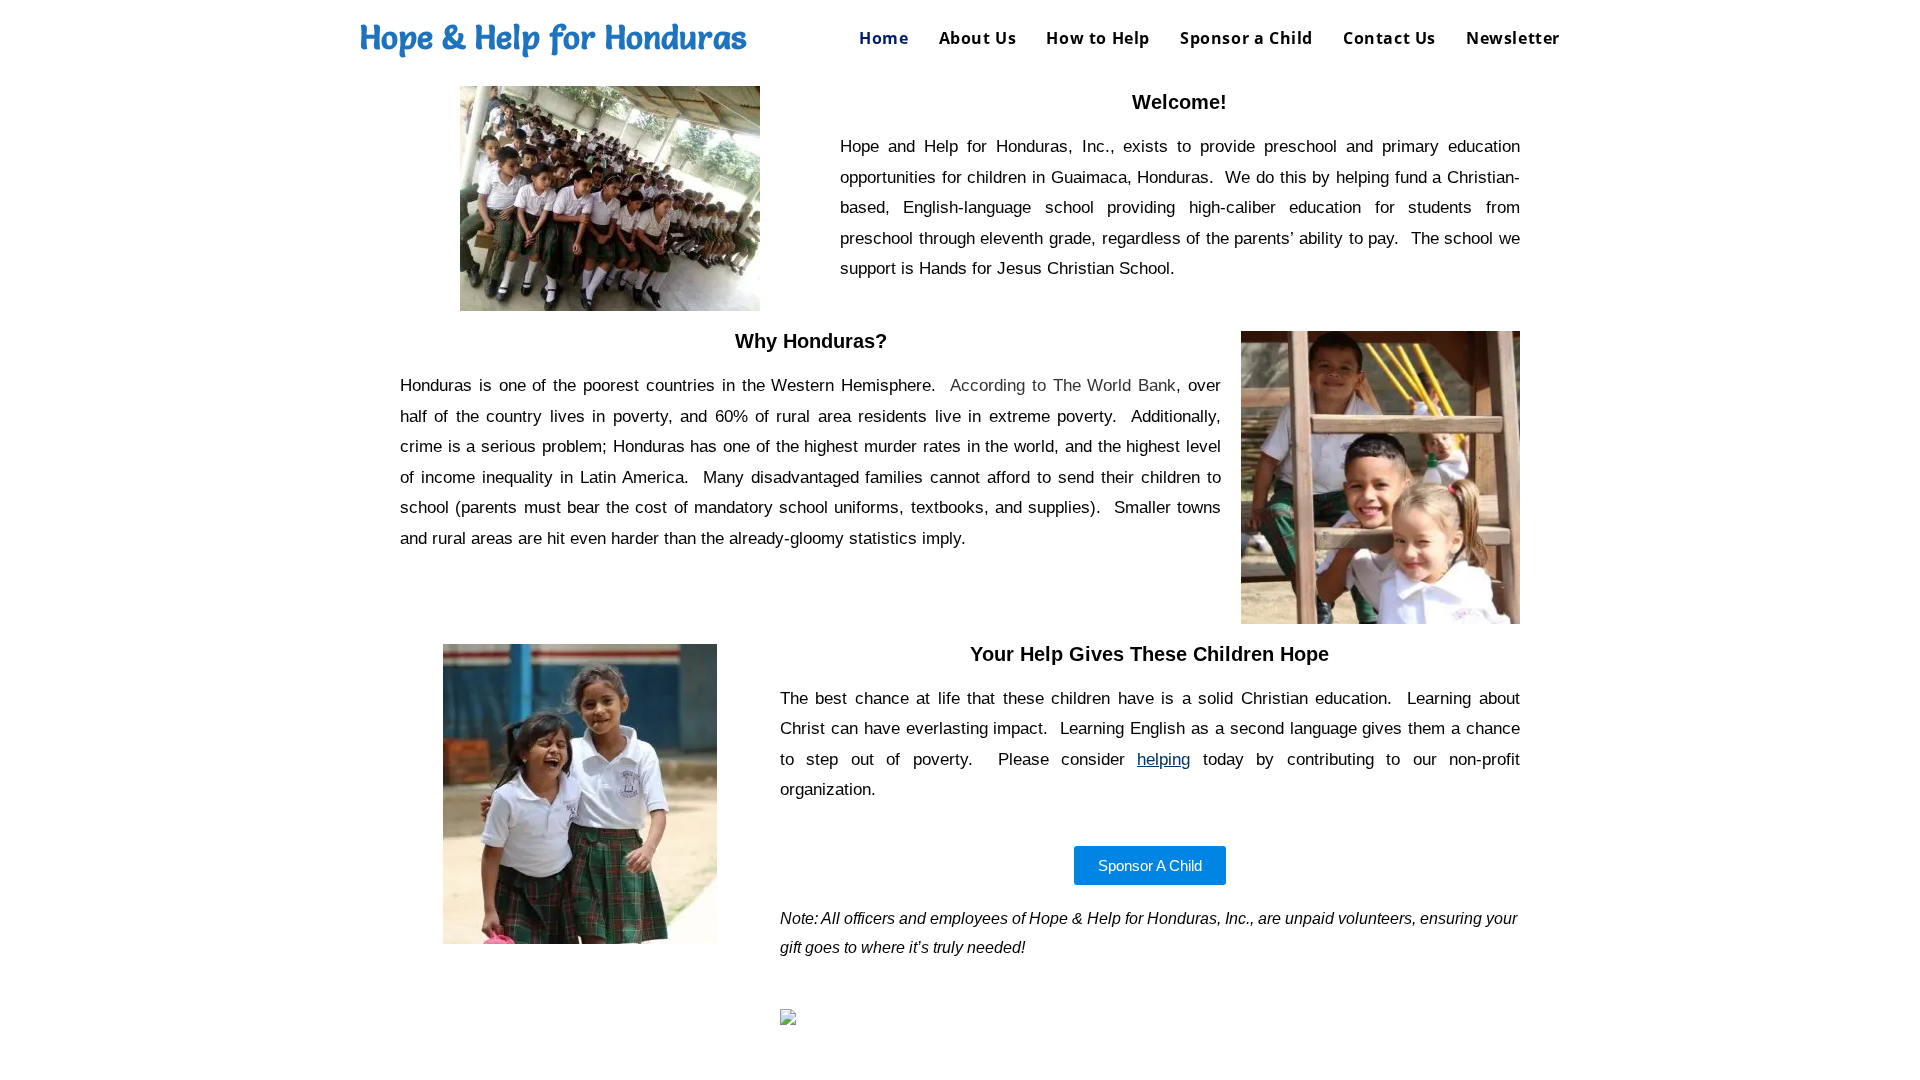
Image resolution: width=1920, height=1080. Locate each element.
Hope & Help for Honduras (553, 37)
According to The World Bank (1063, 385)
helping (1163, 759)
